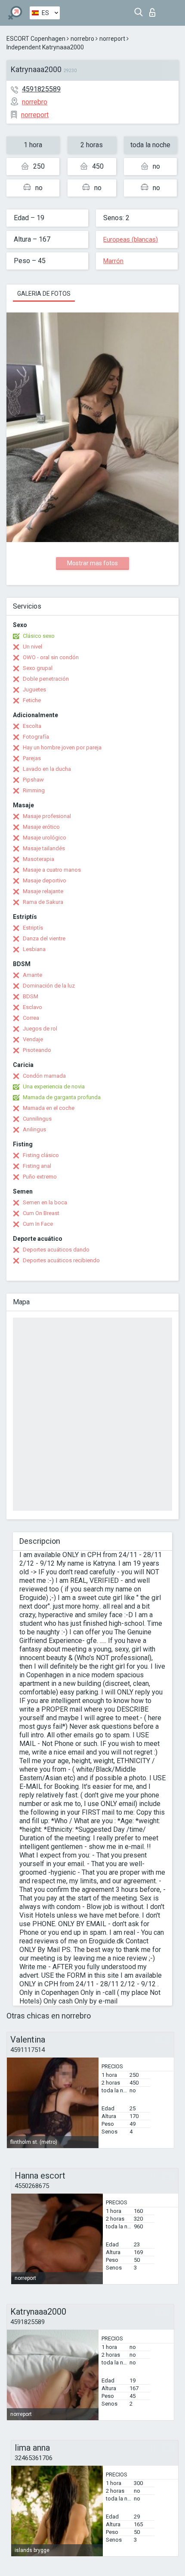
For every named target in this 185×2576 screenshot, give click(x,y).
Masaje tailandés (44, 848)
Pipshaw (33, 780)
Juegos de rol (40, 1029)
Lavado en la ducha (47, 769)
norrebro (82, 39)
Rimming (34, 790)
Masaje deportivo (45, 880)
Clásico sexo (39, 636)
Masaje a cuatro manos (52, 870)
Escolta (32, 726)
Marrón (113, 261)
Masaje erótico (41, 827)
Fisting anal (37, 1166)
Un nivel (32, 647)
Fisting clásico (41, 1155)
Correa (31, 1018)
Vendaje (33, 1039)
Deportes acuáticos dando (56, 1250)
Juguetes (34, 689)
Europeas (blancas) (131, 239)
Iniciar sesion (154, 10)
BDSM (31, 996)
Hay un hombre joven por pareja (62, 747)
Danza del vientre (44, 938)
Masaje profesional (47, 816)
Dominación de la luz (49, 986)
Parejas (32, 758)
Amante (32, 975)
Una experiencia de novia (54, 1086)
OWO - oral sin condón (51, 657)
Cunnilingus (37, 1119)
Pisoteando (37, 1050)
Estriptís (33, 928)
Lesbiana (34, 949)
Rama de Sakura (43, 902)
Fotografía (36, 737)
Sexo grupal (38, 668)
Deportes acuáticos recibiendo (61, 1260)
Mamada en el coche (49, 1108)
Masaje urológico (45, 838)
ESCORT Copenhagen (36, 39)
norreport (112, 39)
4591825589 (41, 89)
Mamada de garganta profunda (62, 1097)
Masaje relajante (43, 891)
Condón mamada (44, 1076)
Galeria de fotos (44, 294)
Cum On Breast (41, 1213)
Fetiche (32, 700)
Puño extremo (40, 1177)
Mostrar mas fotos (92, 563)
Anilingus (34, 1129)
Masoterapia (39, 859)
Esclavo (32, 1007)
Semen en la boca (45, 1202)
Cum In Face (38, 1224)
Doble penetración (46, 679)
